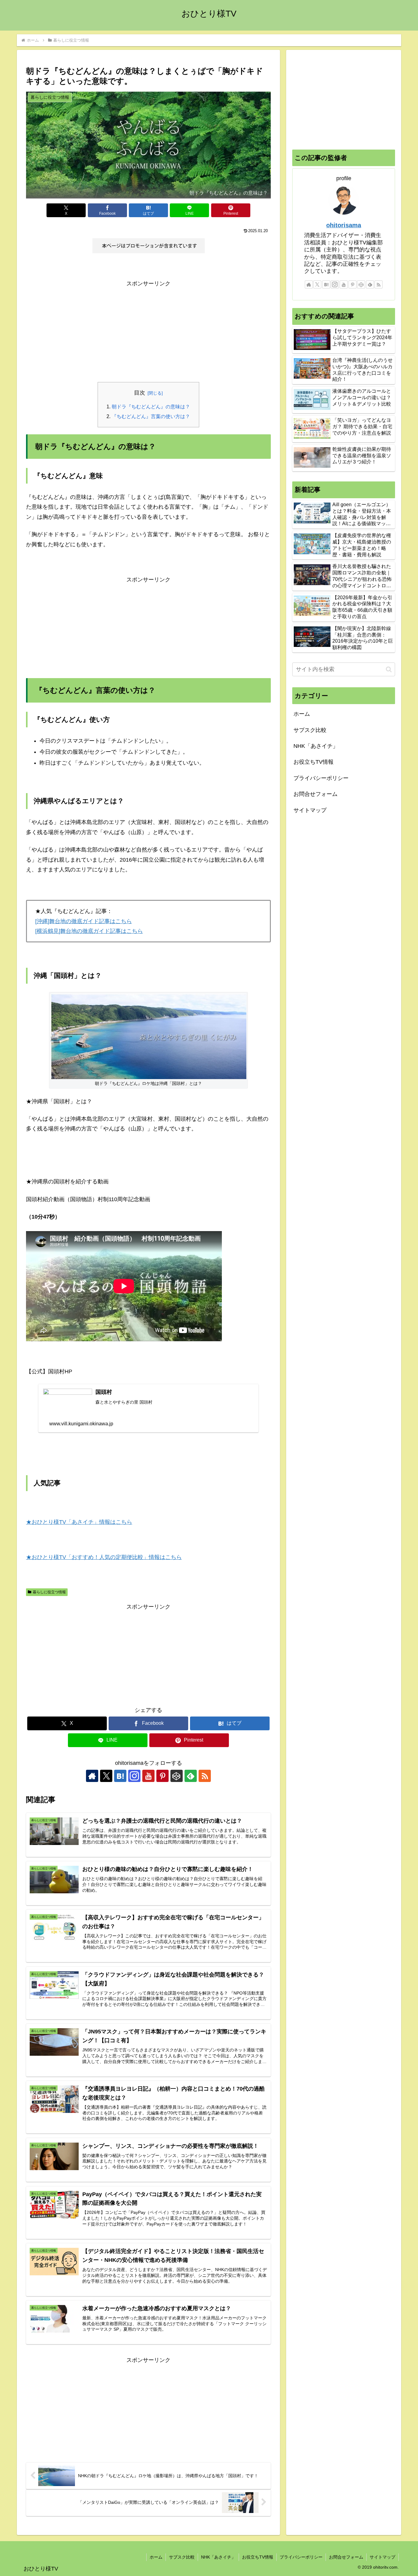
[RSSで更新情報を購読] (205, 1776)
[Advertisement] (148, 332)
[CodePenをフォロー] (177, 1776)
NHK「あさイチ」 (316, 746)
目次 (140, 393)
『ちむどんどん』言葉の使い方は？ (151, 416)
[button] (389, 669)
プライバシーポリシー (321, 778)
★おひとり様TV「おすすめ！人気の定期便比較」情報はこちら (104, 1557)
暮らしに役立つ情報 (49, 1592)
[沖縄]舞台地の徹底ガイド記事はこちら (84, 921)
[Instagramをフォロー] (134, 1776)
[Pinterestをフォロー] (162, 1776)
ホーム (302, 714)
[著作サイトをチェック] (92, 1776)
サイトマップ (310, 810)
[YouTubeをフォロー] (148, 1776)
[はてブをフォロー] (120, 1776)
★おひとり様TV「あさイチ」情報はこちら (79, 1522)
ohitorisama (344, 225)
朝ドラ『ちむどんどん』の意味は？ (151, 406)
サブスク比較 (310, 730)
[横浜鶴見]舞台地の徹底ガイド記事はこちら (89, 931)
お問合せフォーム (315, 794)
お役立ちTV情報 (313, 762)
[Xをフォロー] (106, 1776)
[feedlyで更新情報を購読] (191, 1776)
